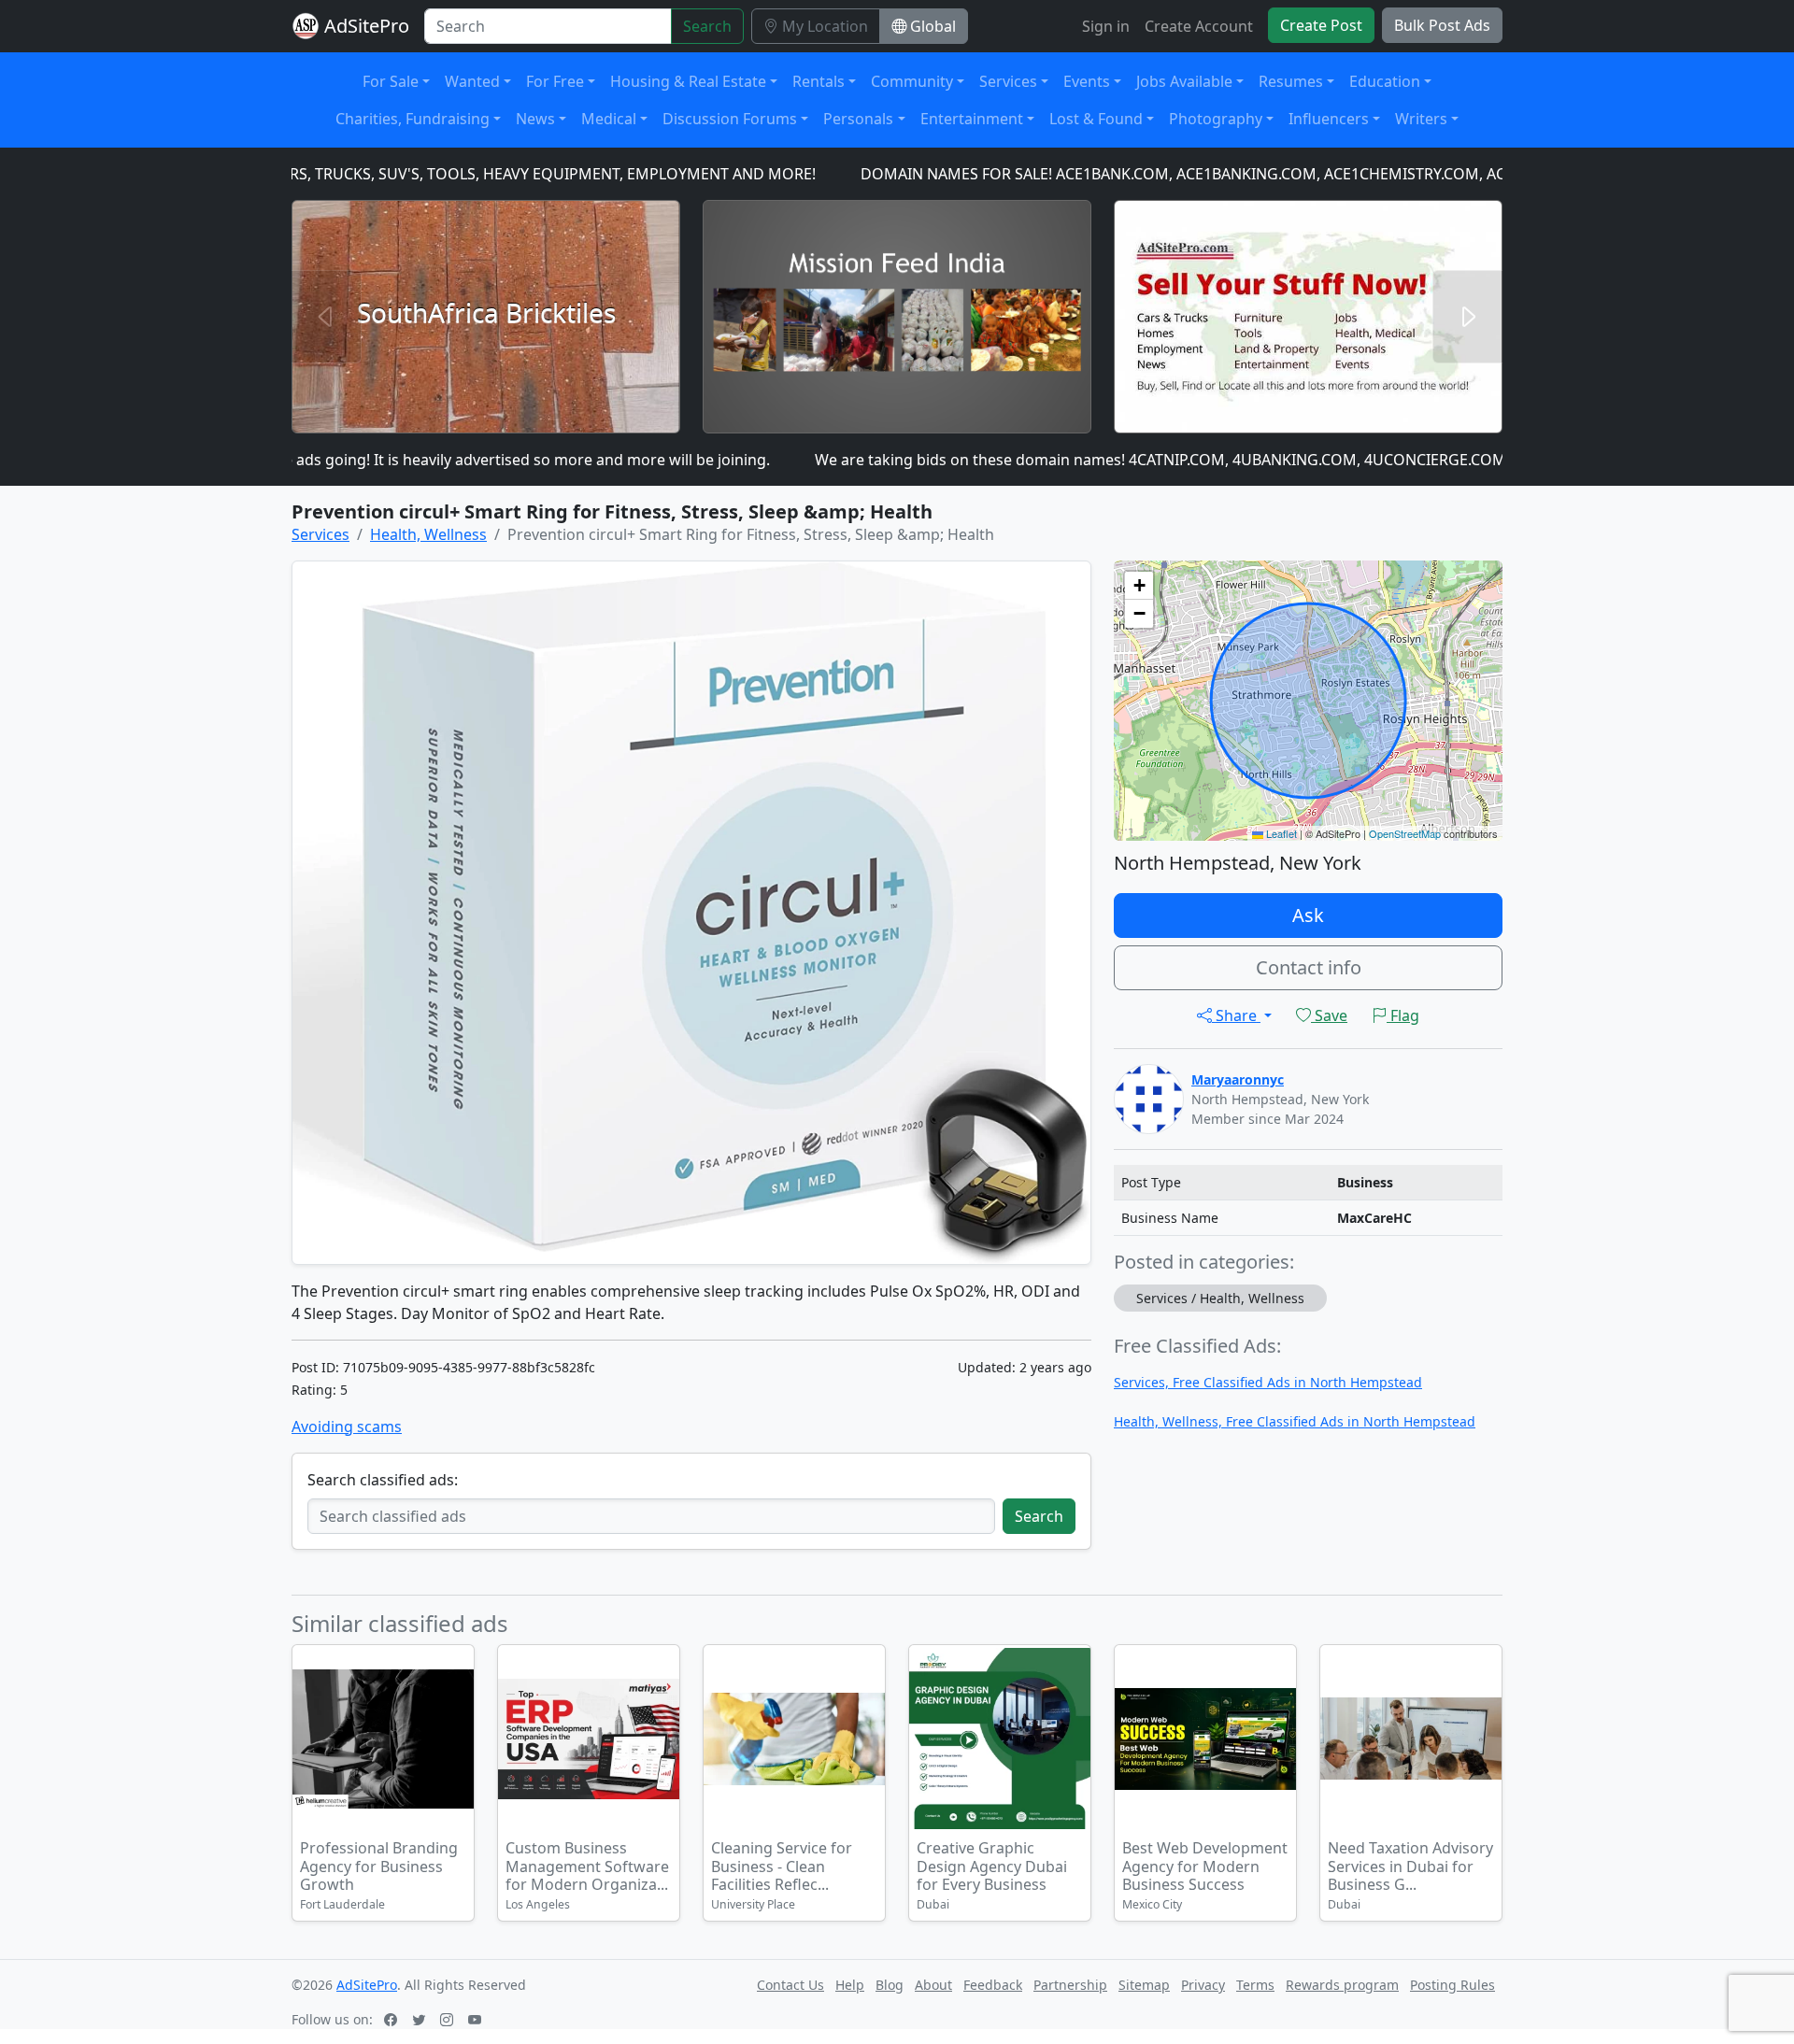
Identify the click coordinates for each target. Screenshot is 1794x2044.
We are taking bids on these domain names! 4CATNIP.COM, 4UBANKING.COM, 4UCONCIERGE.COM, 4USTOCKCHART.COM (1178, 460)
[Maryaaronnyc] (1149, 1097)
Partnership (1070, 1985)
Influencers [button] (1329, 119)
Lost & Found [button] (1096, 119)
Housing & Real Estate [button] (688, 81)
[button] (1139, 586)
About (933, 1985)
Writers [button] (1421, 119)
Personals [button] (858, 119)
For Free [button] (555, 81)
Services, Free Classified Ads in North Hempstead (1268, 1382)
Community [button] (912, 81)
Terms (1255, 1985)
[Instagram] (448, 2019)
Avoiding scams (347, 1427)
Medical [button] (609, 119)
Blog (890, 1985)
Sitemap (1144, 1985)
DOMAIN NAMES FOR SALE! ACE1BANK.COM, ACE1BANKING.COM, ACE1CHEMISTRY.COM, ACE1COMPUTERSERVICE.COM (1214, 174)
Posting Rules (1452, 1985)
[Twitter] (420, 2019)
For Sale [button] (391, 81)
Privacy (1203, 1985)
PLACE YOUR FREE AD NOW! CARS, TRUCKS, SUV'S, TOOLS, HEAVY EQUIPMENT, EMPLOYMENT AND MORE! (377, 174)
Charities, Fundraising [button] (413, 119)
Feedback (993, 1985)
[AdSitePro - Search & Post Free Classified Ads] (306, 26)
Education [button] (1385, 81)
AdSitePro (367, 26)
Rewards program (1342, 1985)
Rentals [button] (819, 81)
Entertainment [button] (972, 119)
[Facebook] (392, 2019)
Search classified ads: (383, 1480)
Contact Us (790, 1985)
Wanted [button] (472, 81)
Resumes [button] (1291, 81)
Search (707, 26)
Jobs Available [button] (1184, 81)
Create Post (1321, 25)
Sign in (1106, 26)
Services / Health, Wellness (1220, 1298)
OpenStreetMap (1405, 833)
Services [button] (1008, 81)
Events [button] (1087, 81)
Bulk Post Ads (1442, 25)
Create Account (1199, 26)
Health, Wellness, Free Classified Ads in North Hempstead (1295, 1421)
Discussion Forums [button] (730, 119)
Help (850, 1985)
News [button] (535, 119)
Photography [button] (1216, 119)
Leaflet (1280, 833)
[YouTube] (477, 2019)
